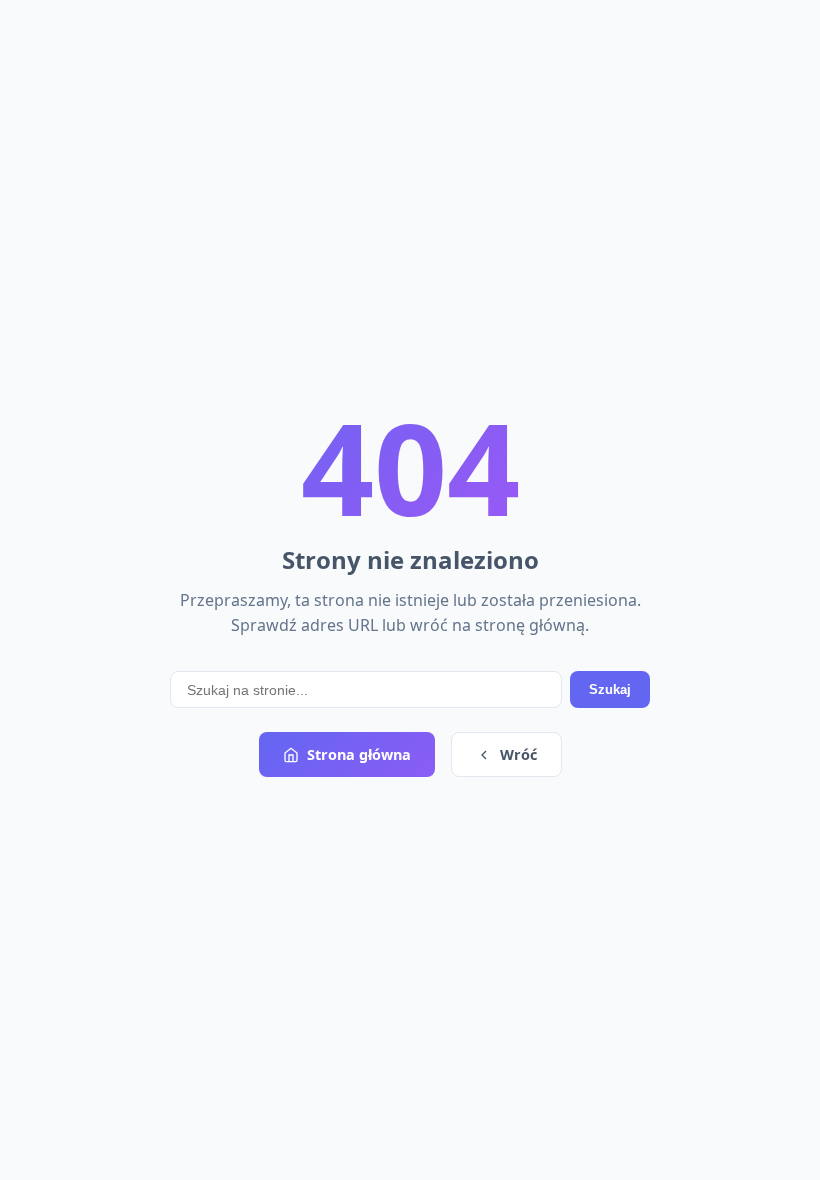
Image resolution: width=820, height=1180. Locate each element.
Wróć (518, 754)
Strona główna (359, 754)
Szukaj (610, 689)
